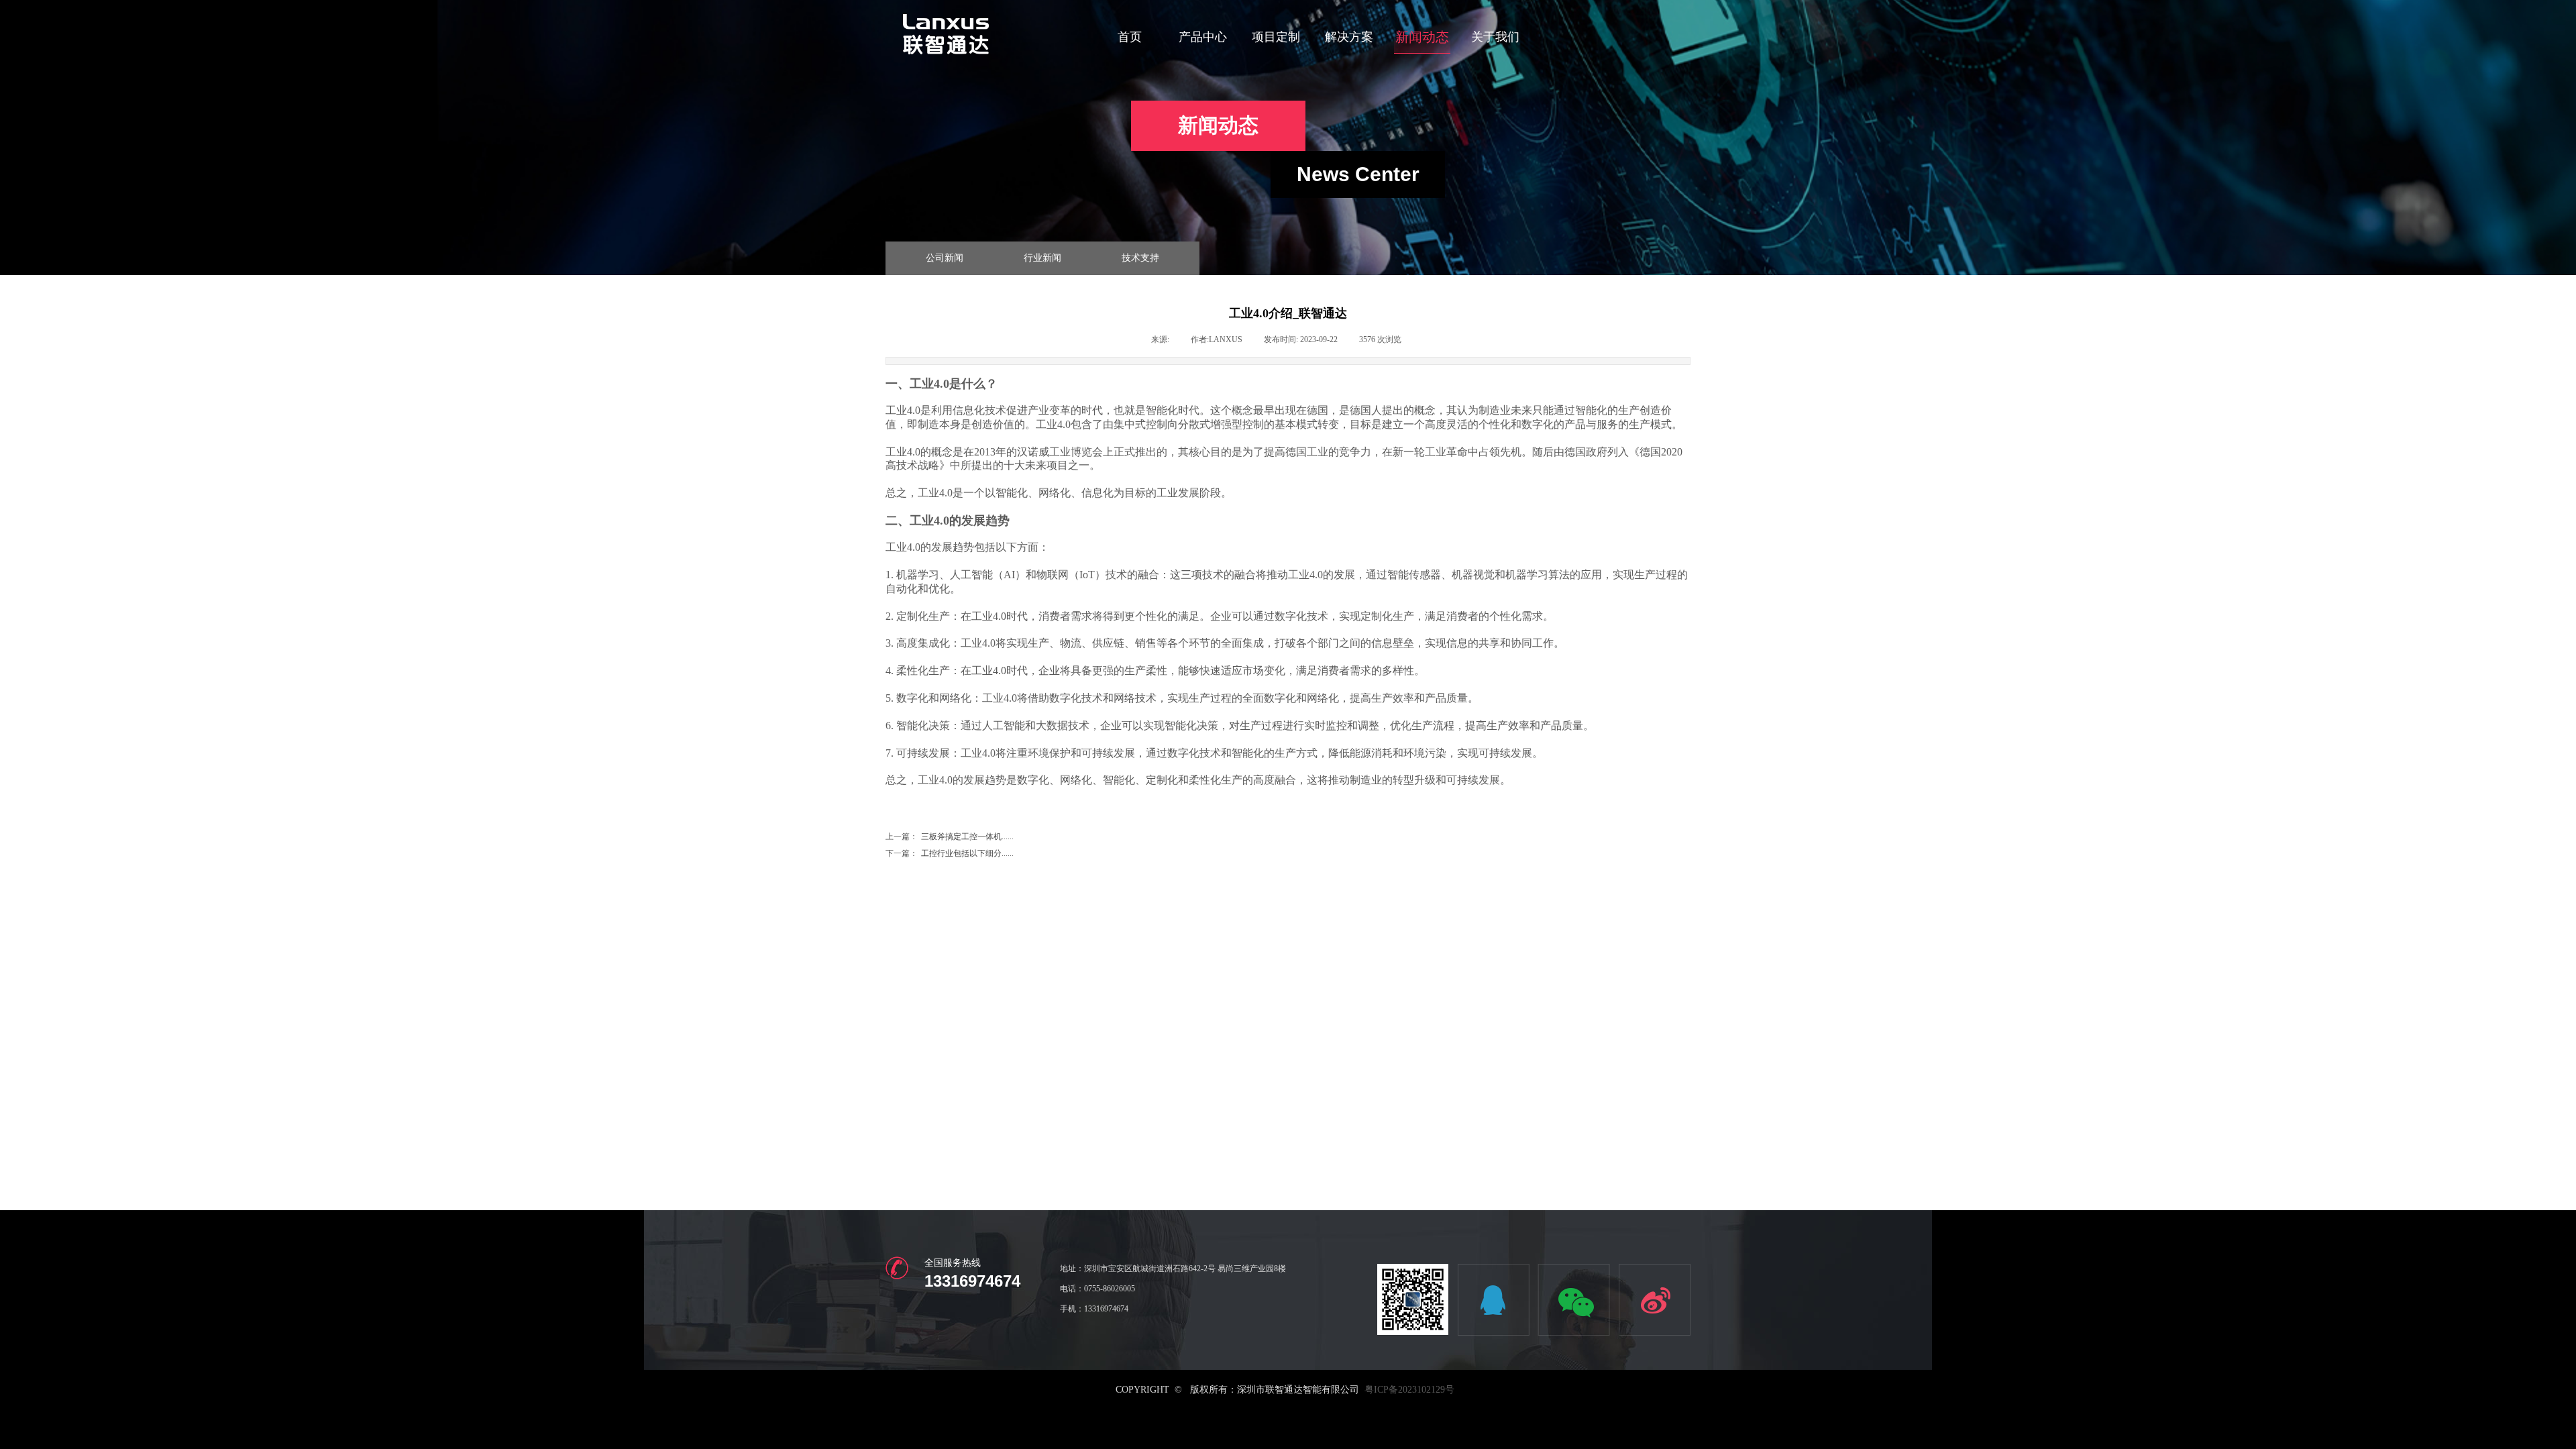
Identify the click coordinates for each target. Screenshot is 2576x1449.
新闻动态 (1422, 37)
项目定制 (1276, 37)
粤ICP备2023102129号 (1409, 1390)
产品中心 (1203, 37)
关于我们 (1495, 37)
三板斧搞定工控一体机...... (950, 837)
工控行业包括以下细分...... (950, 853)
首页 (1130, 37)
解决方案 (1349, 37)
